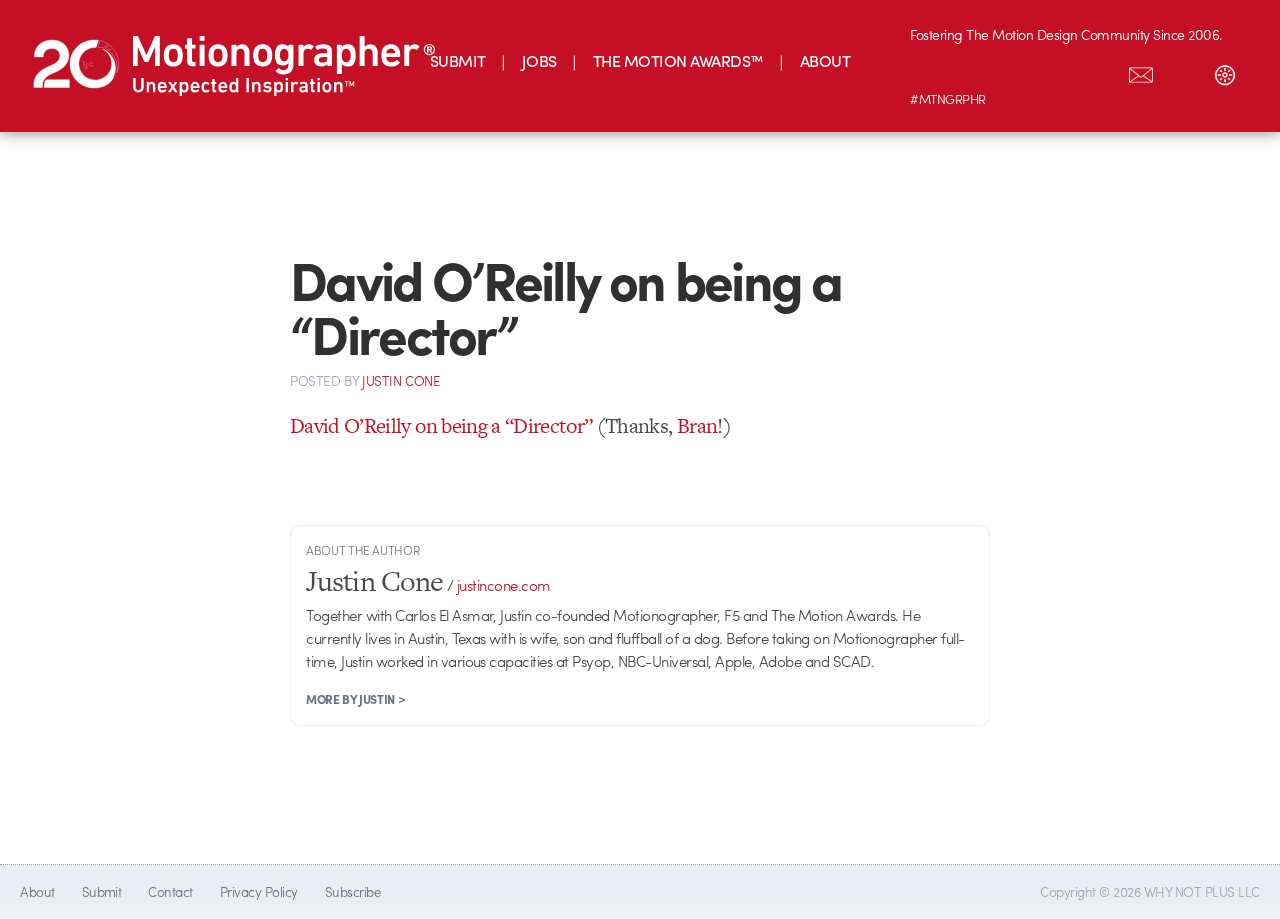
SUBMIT (458, 60)
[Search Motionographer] (1183, 71)
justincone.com (504, 585)
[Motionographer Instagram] (931, 71)
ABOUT (825, 60)
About (37, 891)
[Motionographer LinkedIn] (973, 71)
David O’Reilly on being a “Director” (441, 425)
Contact (170, 891)
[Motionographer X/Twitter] (1099, 71)
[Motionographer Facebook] (1057, 71)
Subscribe (352, 891)
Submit (102, 891)
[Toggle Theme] (1225, 71)
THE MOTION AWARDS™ (678, 60)
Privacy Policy (259, 891)
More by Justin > (355, 699)
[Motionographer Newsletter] (1141, 71)
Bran (697, 425)
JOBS (539, 60)
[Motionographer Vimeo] (1015, 71)
